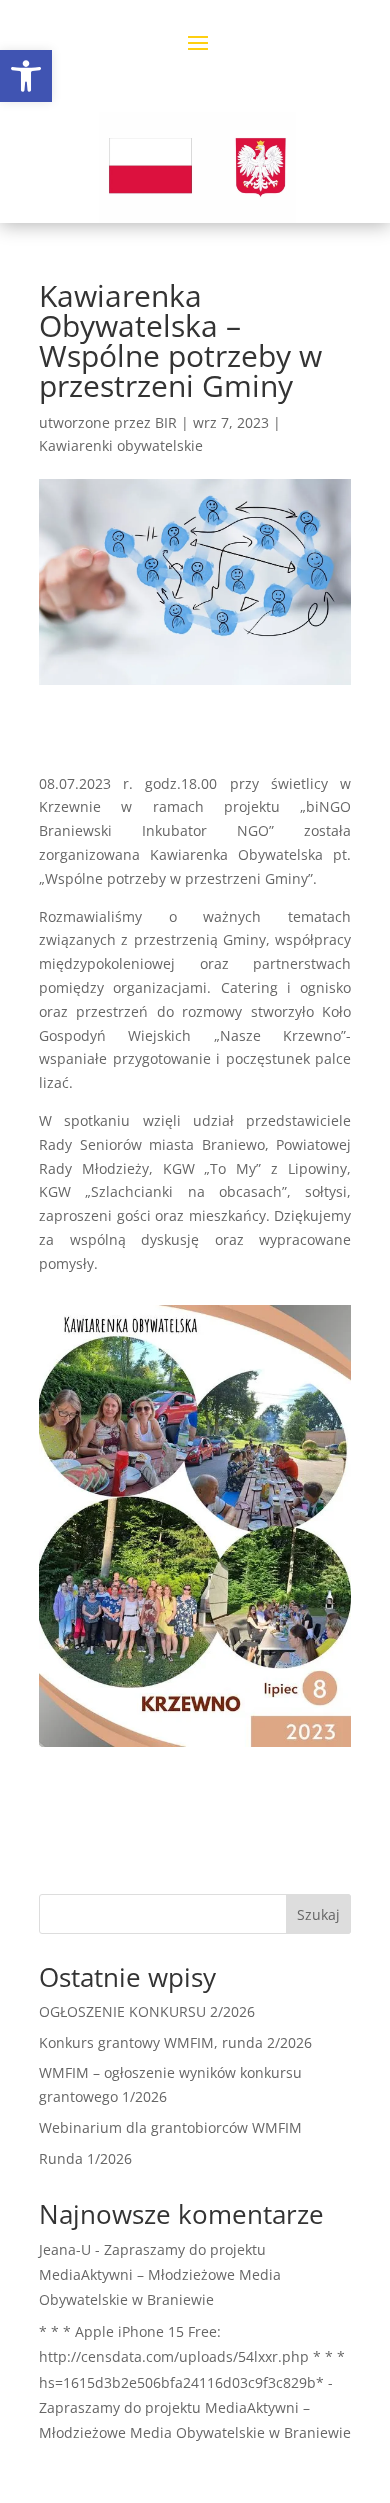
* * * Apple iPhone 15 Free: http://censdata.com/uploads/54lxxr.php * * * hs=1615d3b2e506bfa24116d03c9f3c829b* (192, 2356)
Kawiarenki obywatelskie (121, 445)
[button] (26, 76)
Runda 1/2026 (85, 2158)
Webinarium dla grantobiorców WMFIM (170, 2127)
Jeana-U (65, 2249)
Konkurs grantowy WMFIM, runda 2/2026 (175, 2042)
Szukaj (318, 1914)
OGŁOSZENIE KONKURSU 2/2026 (147, 2011)
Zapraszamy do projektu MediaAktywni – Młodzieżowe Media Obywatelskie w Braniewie (160, 2274)
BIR (166, 422)
